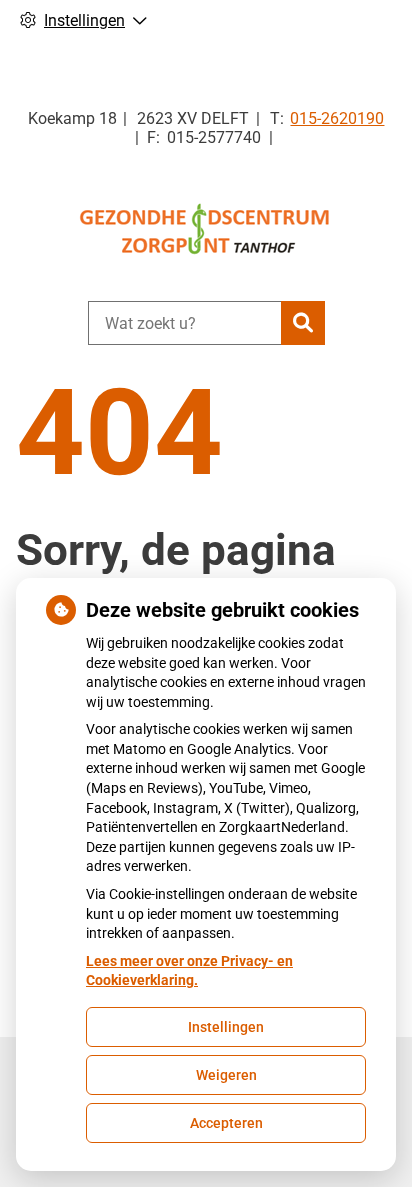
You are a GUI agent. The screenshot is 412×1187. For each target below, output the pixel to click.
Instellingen (226, 1027)
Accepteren (226, 1123)
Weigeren (226, 1075)
